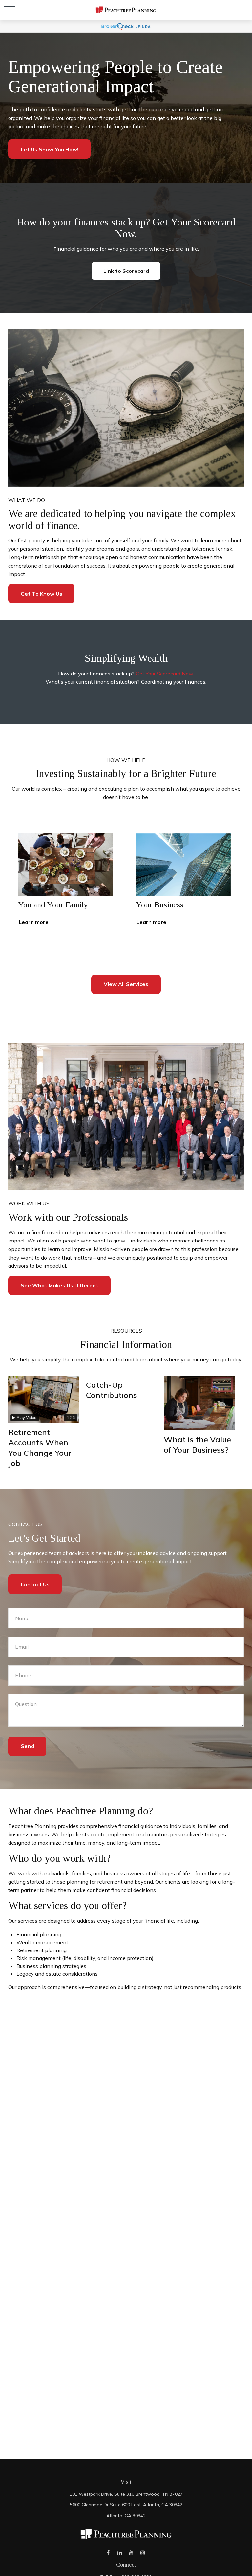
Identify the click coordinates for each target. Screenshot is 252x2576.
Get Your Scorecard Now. (165, 674)
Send (27, 1746)
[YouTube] (131, 2553)
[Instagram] (143, 2553)
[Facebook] (108, 2553)
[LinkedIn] (120, 2553)
